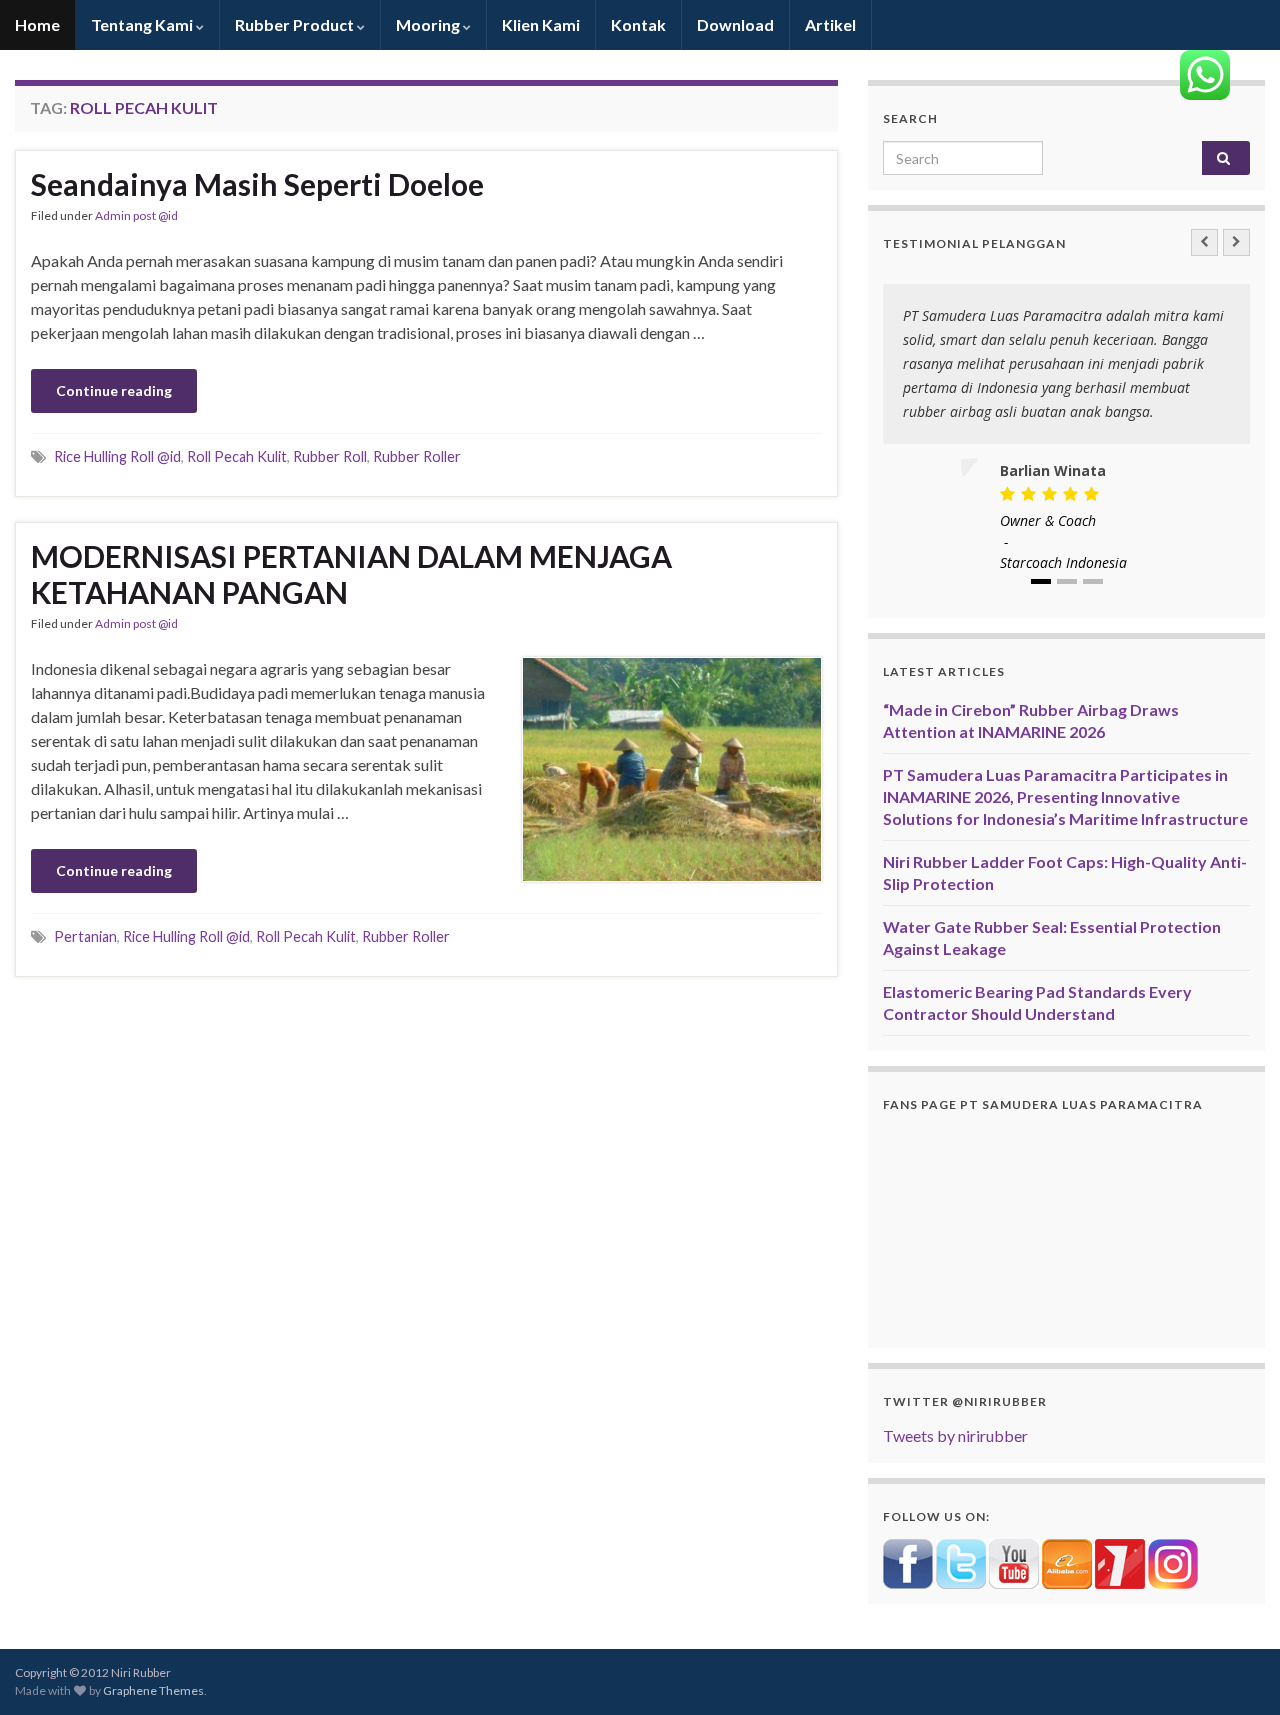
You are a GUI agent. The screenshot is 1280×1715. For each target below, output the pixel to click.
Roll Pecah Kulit (237, 456)
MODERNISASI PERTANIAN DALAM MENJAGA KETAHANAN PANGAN (351, 574)
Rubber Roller (417, 456)
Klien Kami (541, 24)
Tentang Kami (143, 24)
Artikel (830, 24)
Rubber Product (296, 24)
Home (37, 24)
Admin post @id (136, 215)
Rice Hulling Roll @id (117, 456)
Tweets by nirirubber (955, 1435)
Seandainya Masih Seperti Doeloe (257, 184)
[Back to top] (1235, 1670)
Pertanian (85, 936)
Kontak (638, 24)
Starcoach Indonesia (1063, 562)
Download (735, 24)
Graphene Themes (153, 1690)
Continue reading (114, 390)
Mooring (429, 24)
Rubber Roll (330, 456)
